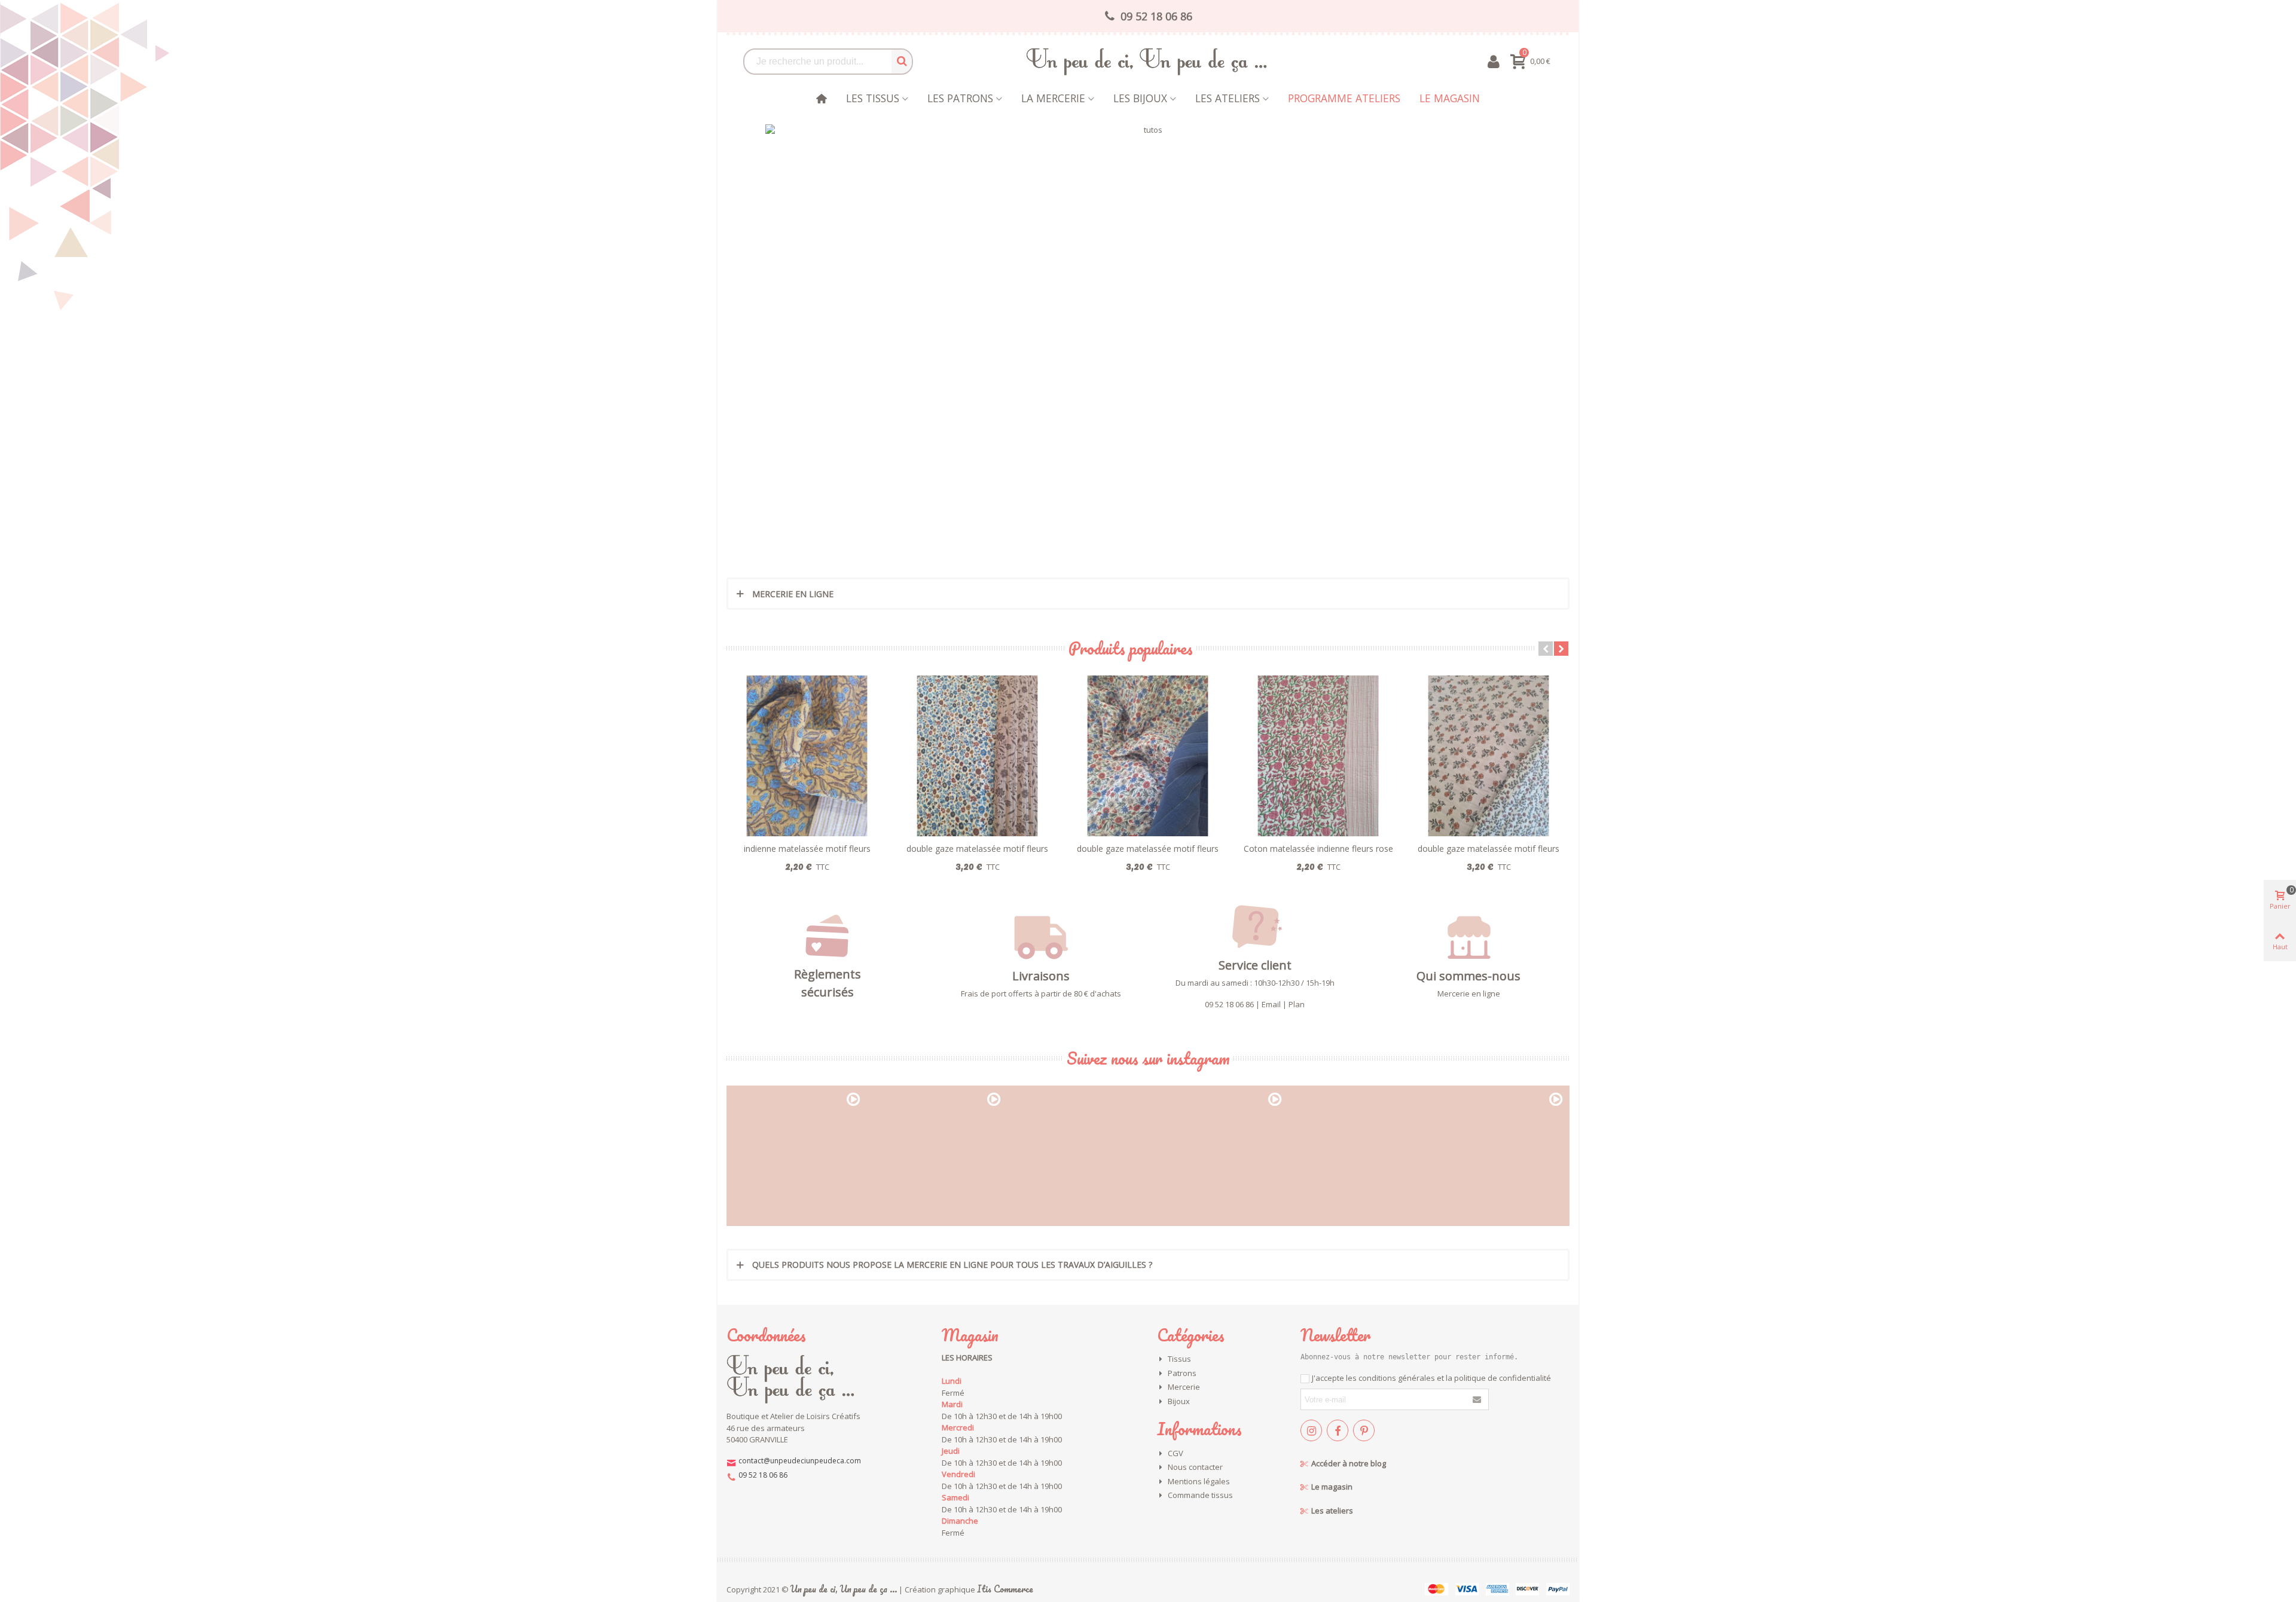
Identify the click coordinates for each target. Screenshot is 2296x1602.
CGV (1176, 1453)
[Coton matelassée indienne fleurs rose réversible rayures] (1318, 756)
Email (1271, 1004)
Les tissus (873, 98)
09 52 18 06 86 (1229, 1004)
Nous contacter (1195, 1467)
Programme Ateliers (1344, 98)
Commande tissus (1200, 1495)
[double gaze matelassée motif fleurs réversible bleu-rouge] (1148, 756)
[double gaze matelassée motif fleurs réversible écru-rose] (1489, 756)
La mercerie (1053, 98)
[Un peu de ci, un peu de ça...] (1148, 61)
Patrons (1182, 1373)
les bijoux (1140, 98)
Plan (1297, 1004)
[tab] (1148, 594)
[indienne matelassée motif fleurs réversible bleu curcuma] (807, 756)
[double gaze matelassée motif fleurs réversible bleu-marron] (977, 756)
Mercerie (1184, 1387)
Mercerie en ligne (1469, 993)
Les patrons (960, 98)
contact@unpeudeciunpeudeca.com (800, 1461)
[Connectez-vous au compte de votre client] (1493, 62)
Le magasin (1450, 98)
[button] (1546, 649)
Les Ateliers (1228, 98)
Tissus (1179, 1359)
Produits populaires (1131, 648)
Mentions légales (1199, 1481)
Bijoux (1179, 1401)
